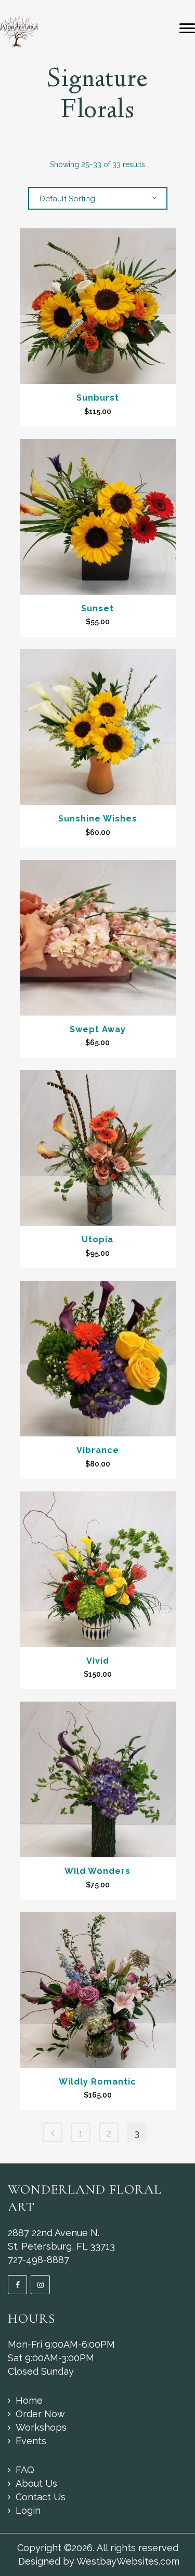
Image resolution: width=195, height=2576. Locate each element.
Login (28, 2510)
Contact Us (41, 2497)
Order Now (40, 2414)
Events (31, 2441)
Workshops (41, 2427)
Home (29, 2400)
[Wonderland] (19, 31)
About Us (36, 2483)
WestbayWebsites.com (128, 2561)
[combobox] (98, 198)
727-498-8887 (38, 2260)
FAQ (25, 2470)
